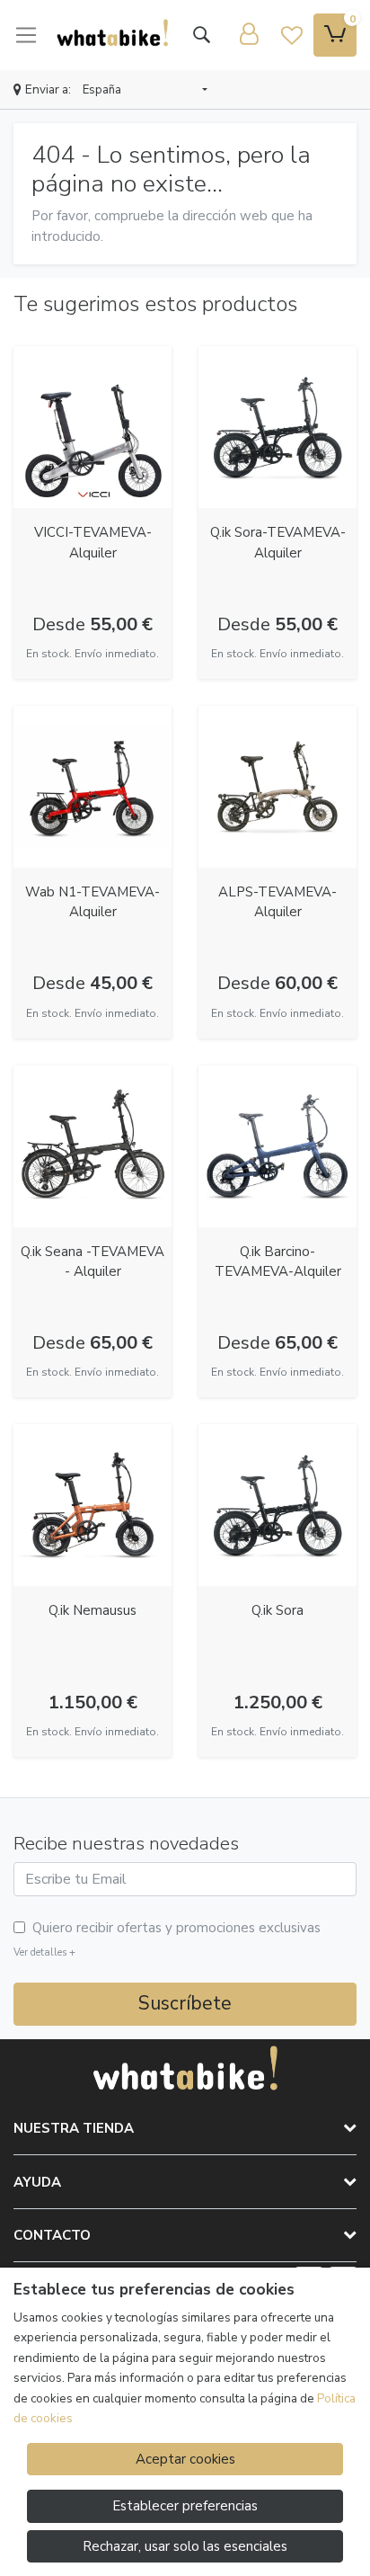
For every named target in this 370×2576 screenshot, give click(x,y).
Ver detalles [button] (44, 1952)
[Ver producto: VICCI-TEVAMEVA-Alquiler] (92, 427)
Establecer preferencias (185, 2506)
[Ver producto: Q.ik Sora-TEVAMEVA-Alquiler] (277, 427)
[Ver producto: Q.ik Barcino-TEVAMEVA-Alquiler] (277, 1146)
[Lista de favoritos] (292, 35)
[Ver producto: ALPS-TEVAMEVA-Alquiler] (277, 787)
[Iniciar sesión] (249, 35)
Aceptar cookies (185, 2459)
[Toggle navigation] (26, 35)
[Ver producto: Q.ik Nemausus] (92, 1505)
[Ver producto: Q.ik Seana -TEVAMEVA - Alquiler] (92, 1146)
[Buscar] (201, 35)
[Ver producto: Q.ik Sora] (277, 1505)
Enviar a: (48, 89)
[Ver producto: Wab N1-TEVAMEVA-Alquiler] (92, 787)
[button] (145, 91)
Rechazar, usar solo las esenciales (185, 2546)
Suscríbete (185, 2003)
